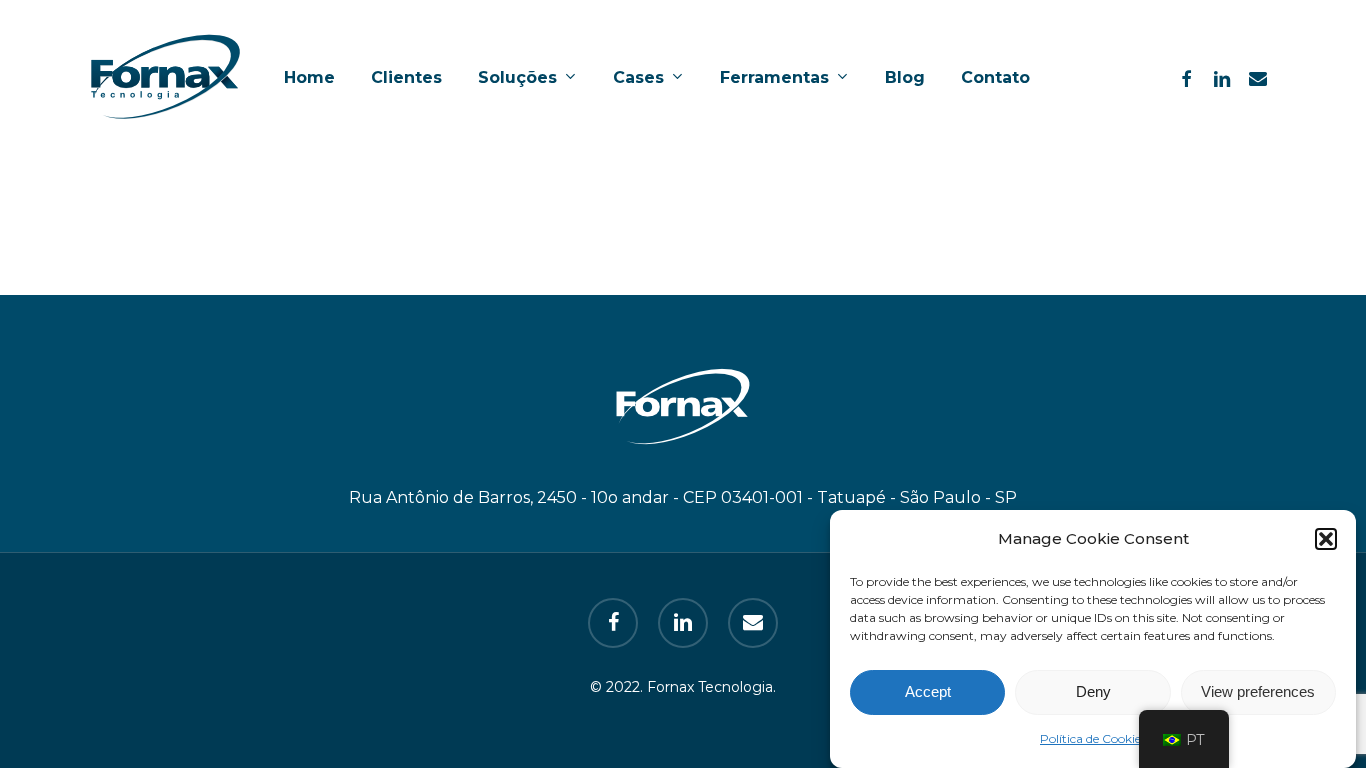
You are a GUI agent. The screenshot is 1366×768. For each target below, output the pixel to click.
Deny (1093, 692)
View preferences (1258, 692)
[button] (1326, 539)
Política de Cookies (1093, 738)
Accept (928, 692)
